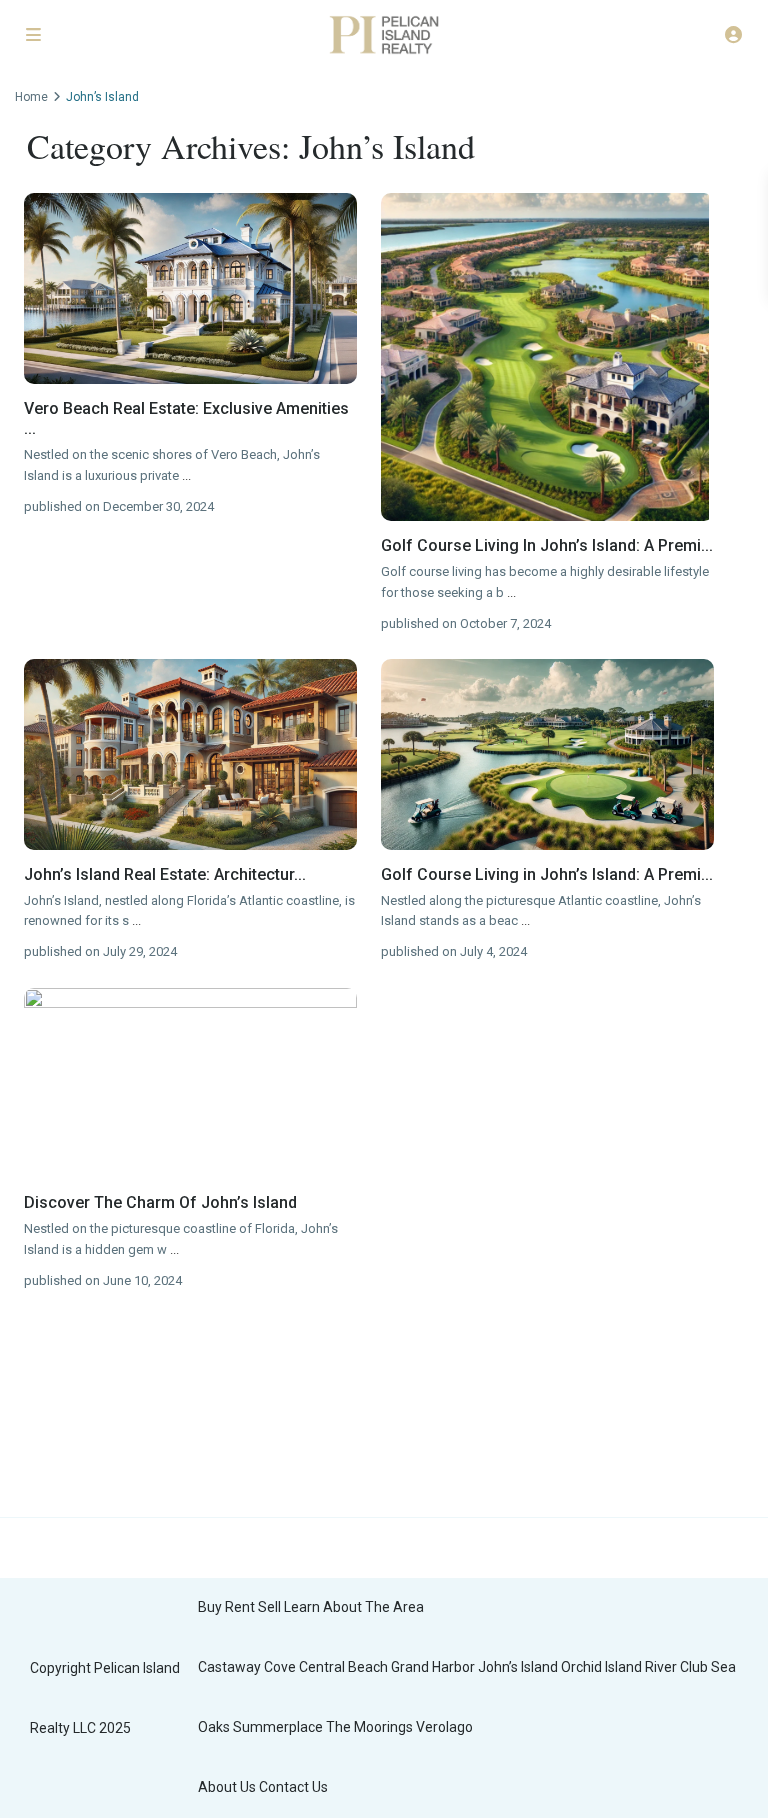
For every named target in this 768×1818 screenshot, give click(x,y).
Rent (240, 1607)
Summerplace (278, 1727)
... (186, 475)
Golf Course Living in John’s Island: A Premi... (547, 874)
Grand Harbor (433, 1667)
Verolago (444, 1727)
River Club (676, 1667)
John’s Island (518, 1667)
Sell (269, 1607)
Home (31, 97)
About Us (227, 1787)
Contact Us (293, 1787)
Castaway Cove (247, 1667)
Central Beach (343, 1667)
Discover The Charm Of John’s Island (160, 1202)
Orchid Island (601, 1667)
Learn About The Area (354, 1607)
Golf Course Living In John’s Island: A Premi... (547, 545)
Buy (210, 1607)
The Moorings (369, 1727)
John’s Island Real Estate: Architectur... (165, 874)
